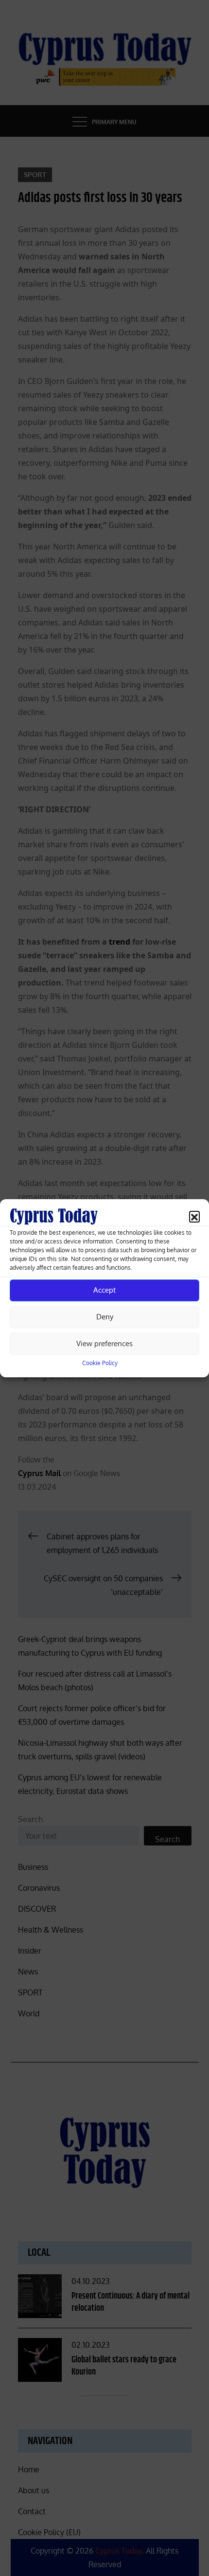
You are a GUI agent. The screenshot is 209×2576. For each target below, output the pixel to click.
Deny (105, 1317)
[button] (194, 1216)
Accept (104, 1290)
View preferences (104, 1343)
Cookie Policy (100, 1363)
